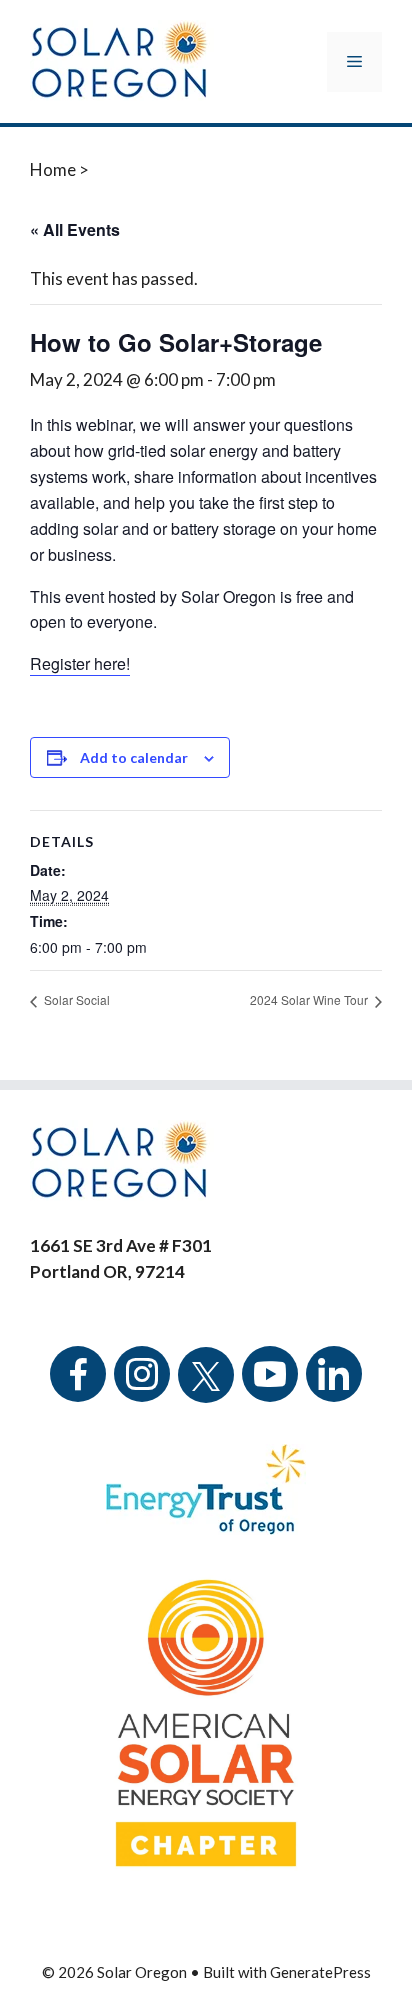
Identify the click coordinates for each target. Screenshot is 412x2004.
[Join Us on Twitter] (206, 1363)
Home (53, 169)
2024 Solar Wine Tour (310, 999)
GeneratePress (320, 1972)
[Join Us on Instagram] (142, 1387)
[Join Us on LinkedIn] (334, 1387)
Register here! (80, 663)
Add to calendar (134, 757)
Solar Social (75, 999)
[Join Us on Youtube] (270, 1387)
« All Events (75, 229)
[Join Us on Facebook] (78, 1387)
